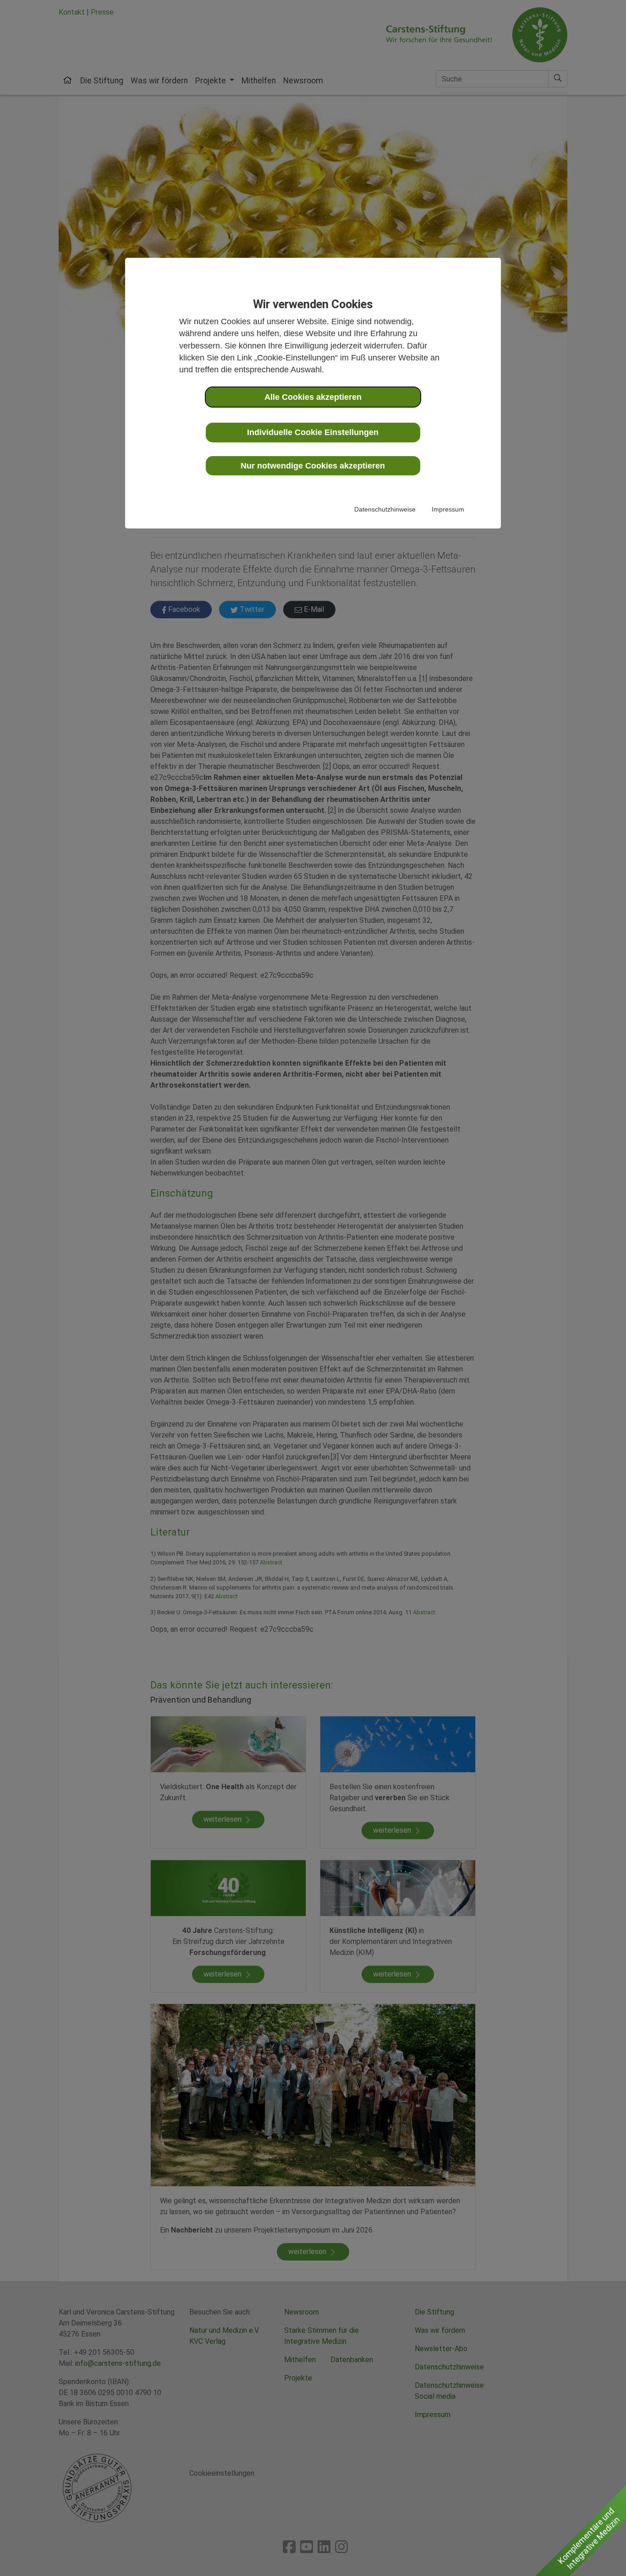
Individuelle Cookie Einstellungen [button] (313, 432)
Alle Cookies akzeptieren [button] (313, 397)
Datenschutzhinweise (385, 509)
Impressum (448, 509)
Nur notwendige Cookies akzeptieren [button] (313, 465)
